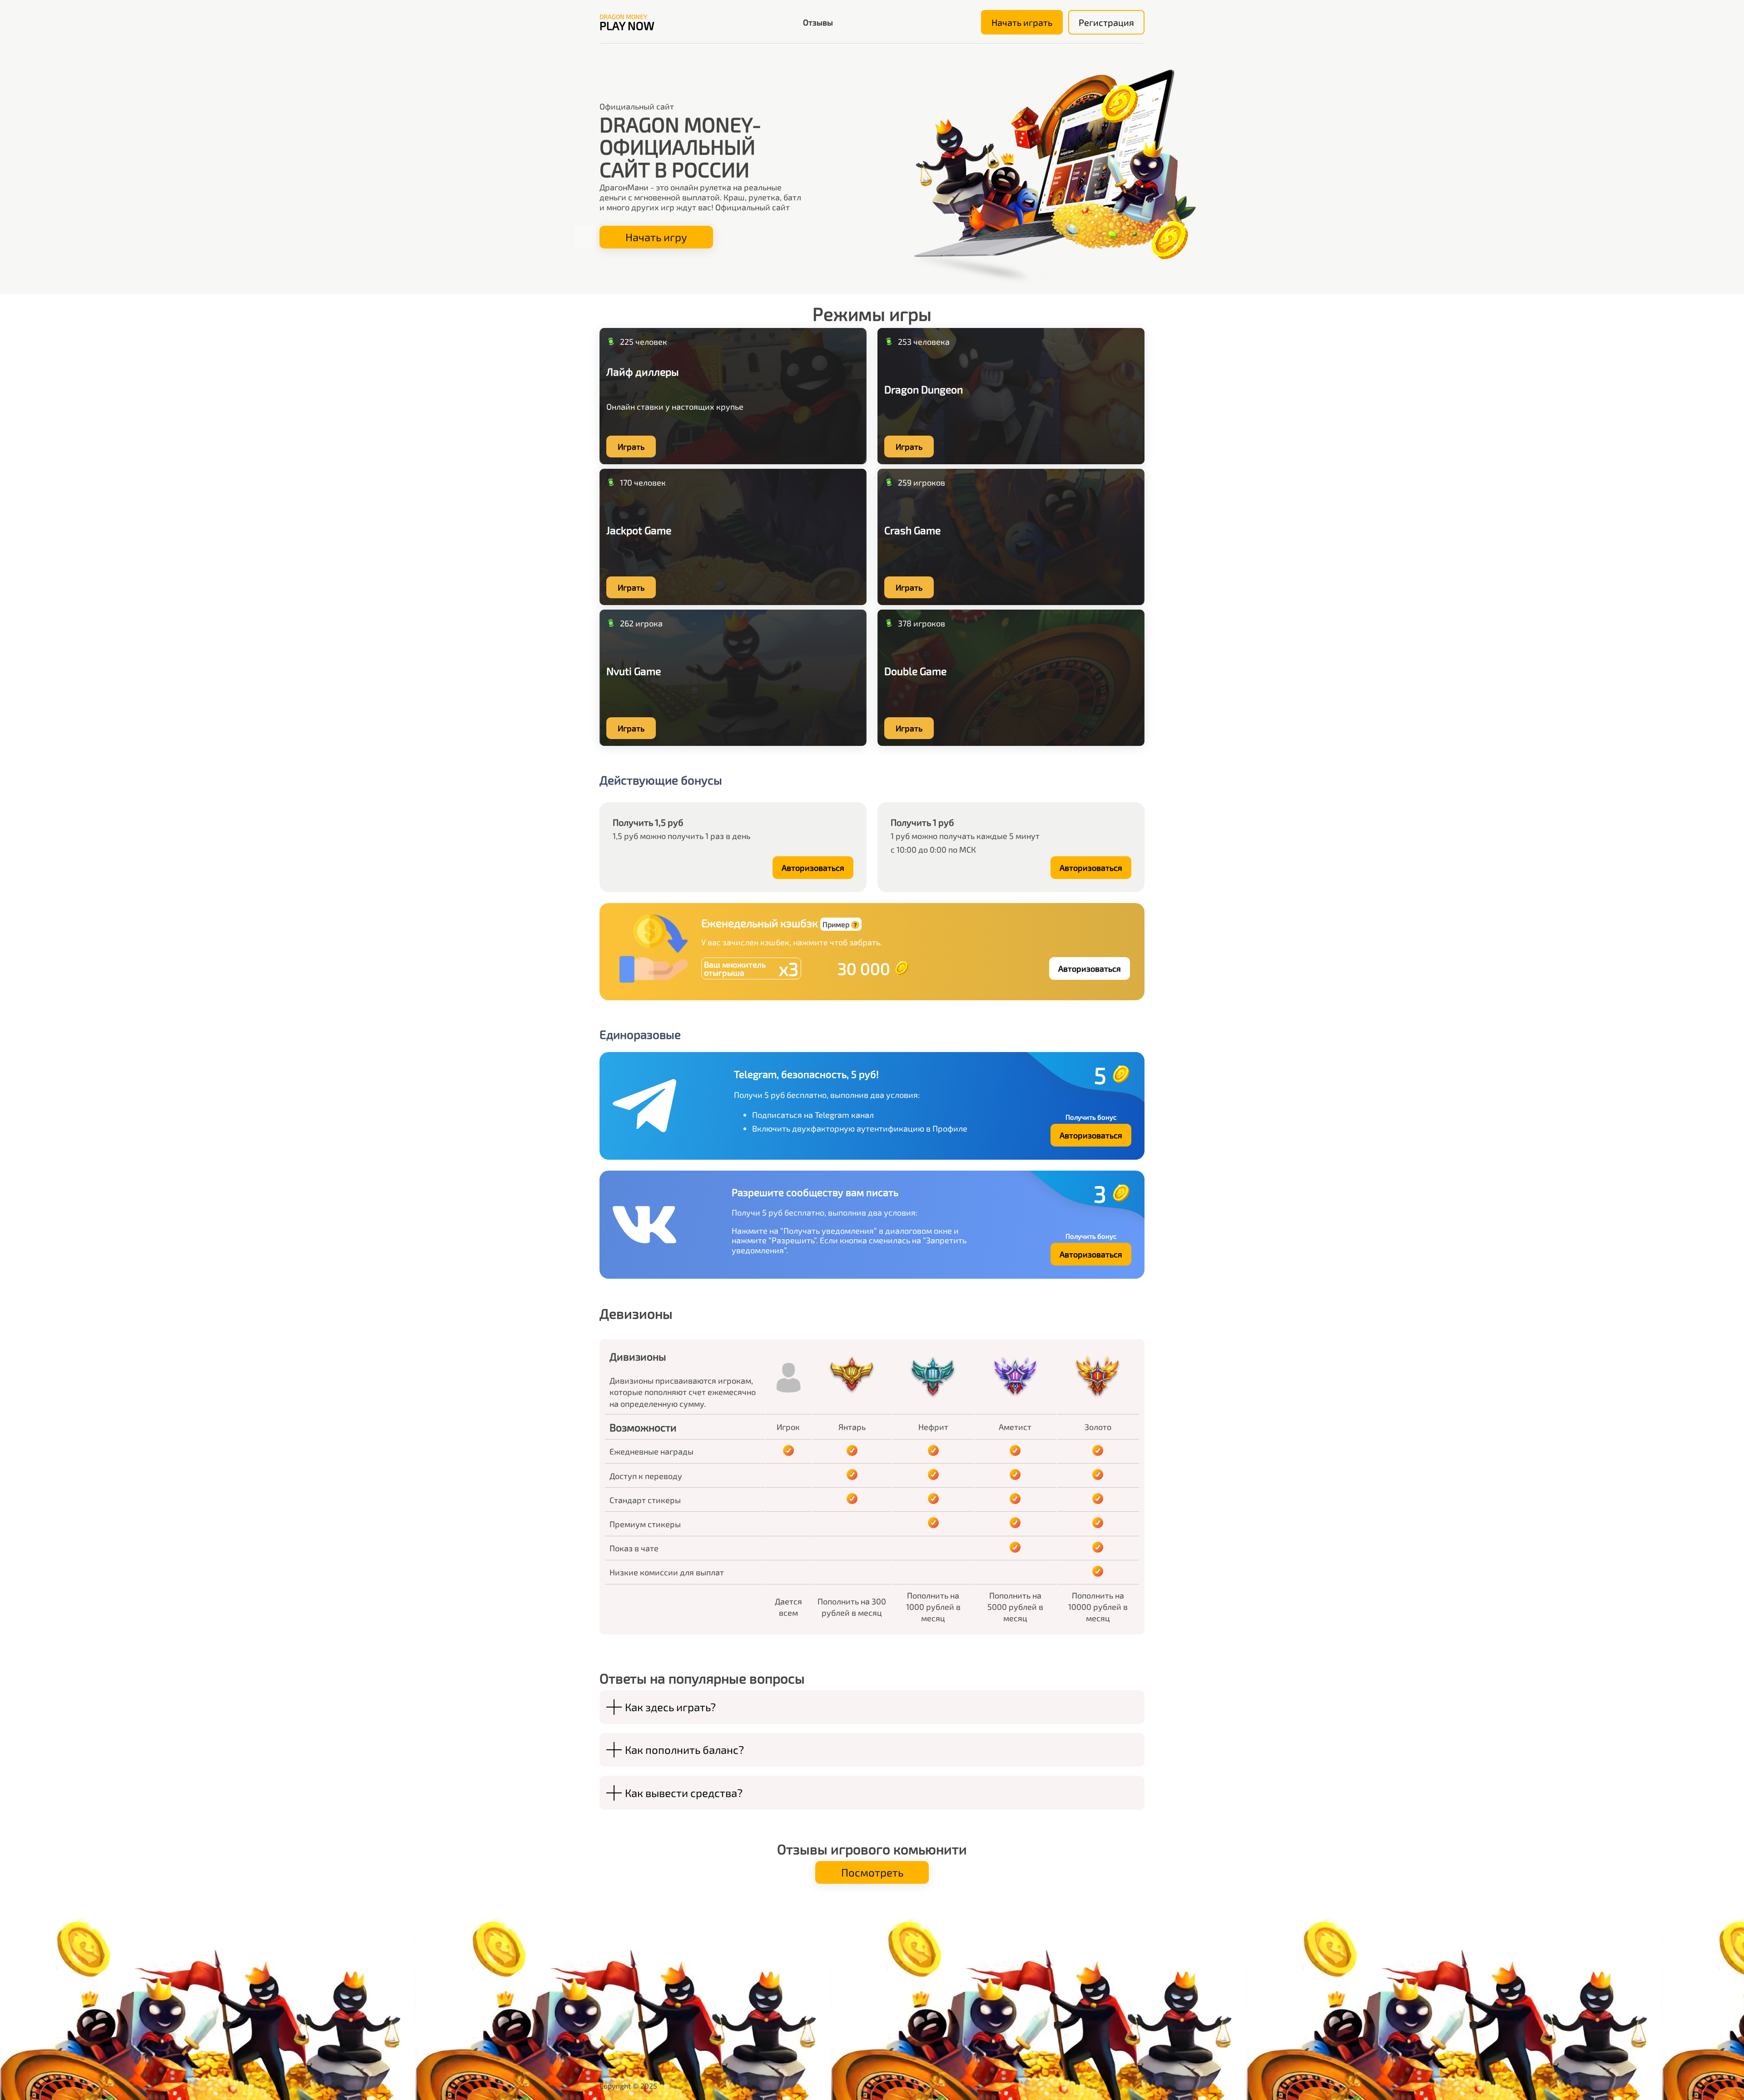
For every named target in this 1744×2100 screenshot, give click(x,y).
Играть (631, 447)
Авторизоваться (813, 868)
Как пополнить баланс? (684, 1750)
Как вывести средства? (684, 1793)
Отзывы (818, 22)
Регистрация (1106, 22)
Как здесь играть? (670, 1707)
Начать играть (1022, 22)
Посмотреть (872, 1872)
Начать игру (656, 237)
